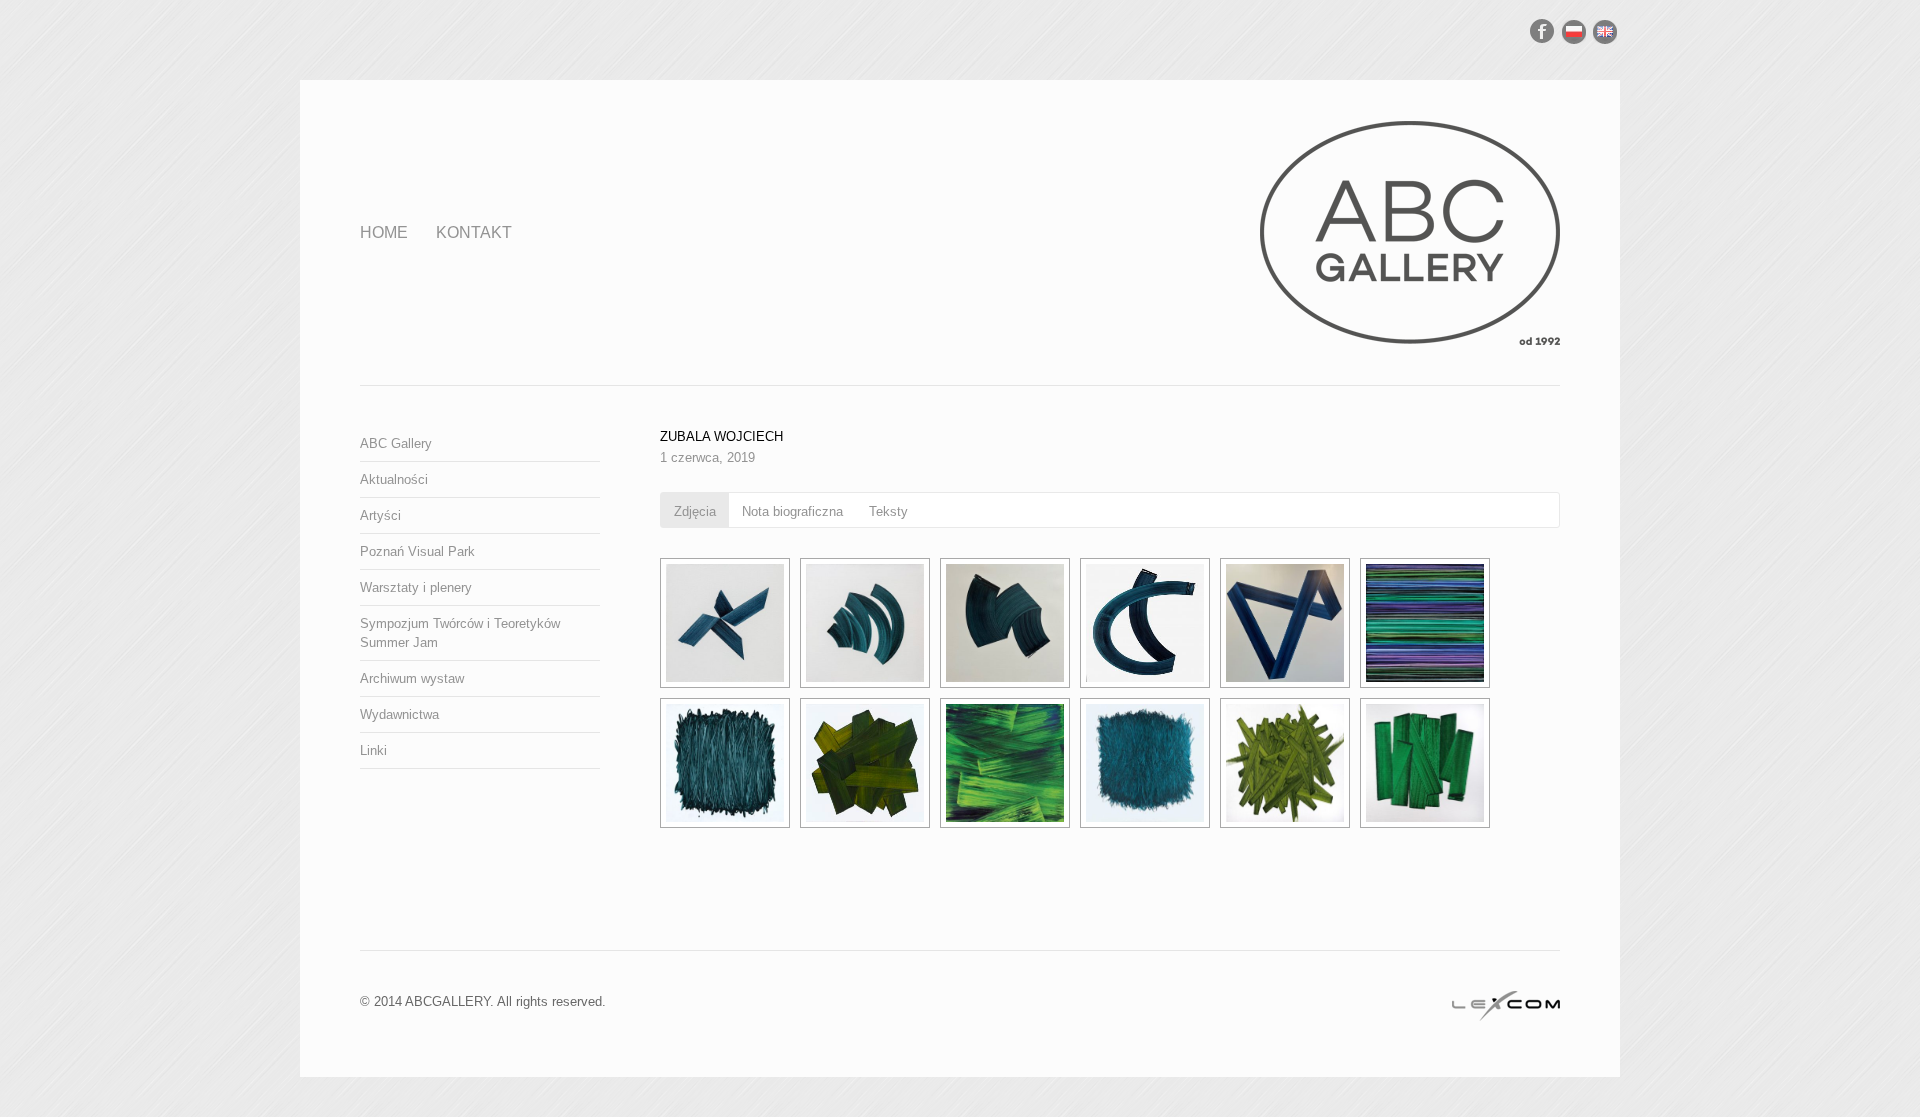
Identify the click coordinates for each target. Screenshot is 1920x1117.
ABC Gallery (396, 443)
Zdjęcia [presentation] (695, 511)
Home (384, 232)
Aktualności (394, 479)
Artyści (380, 515)
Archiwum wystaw (412, 678)
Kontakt (474, 232)
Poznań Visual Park (417, 551)
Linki (373, 750)
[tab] (695, 510)
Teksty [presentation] (888, 511)
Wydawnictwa (399, 714)
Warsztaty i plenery (416, 587)
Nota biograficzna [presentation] (792, 511)
